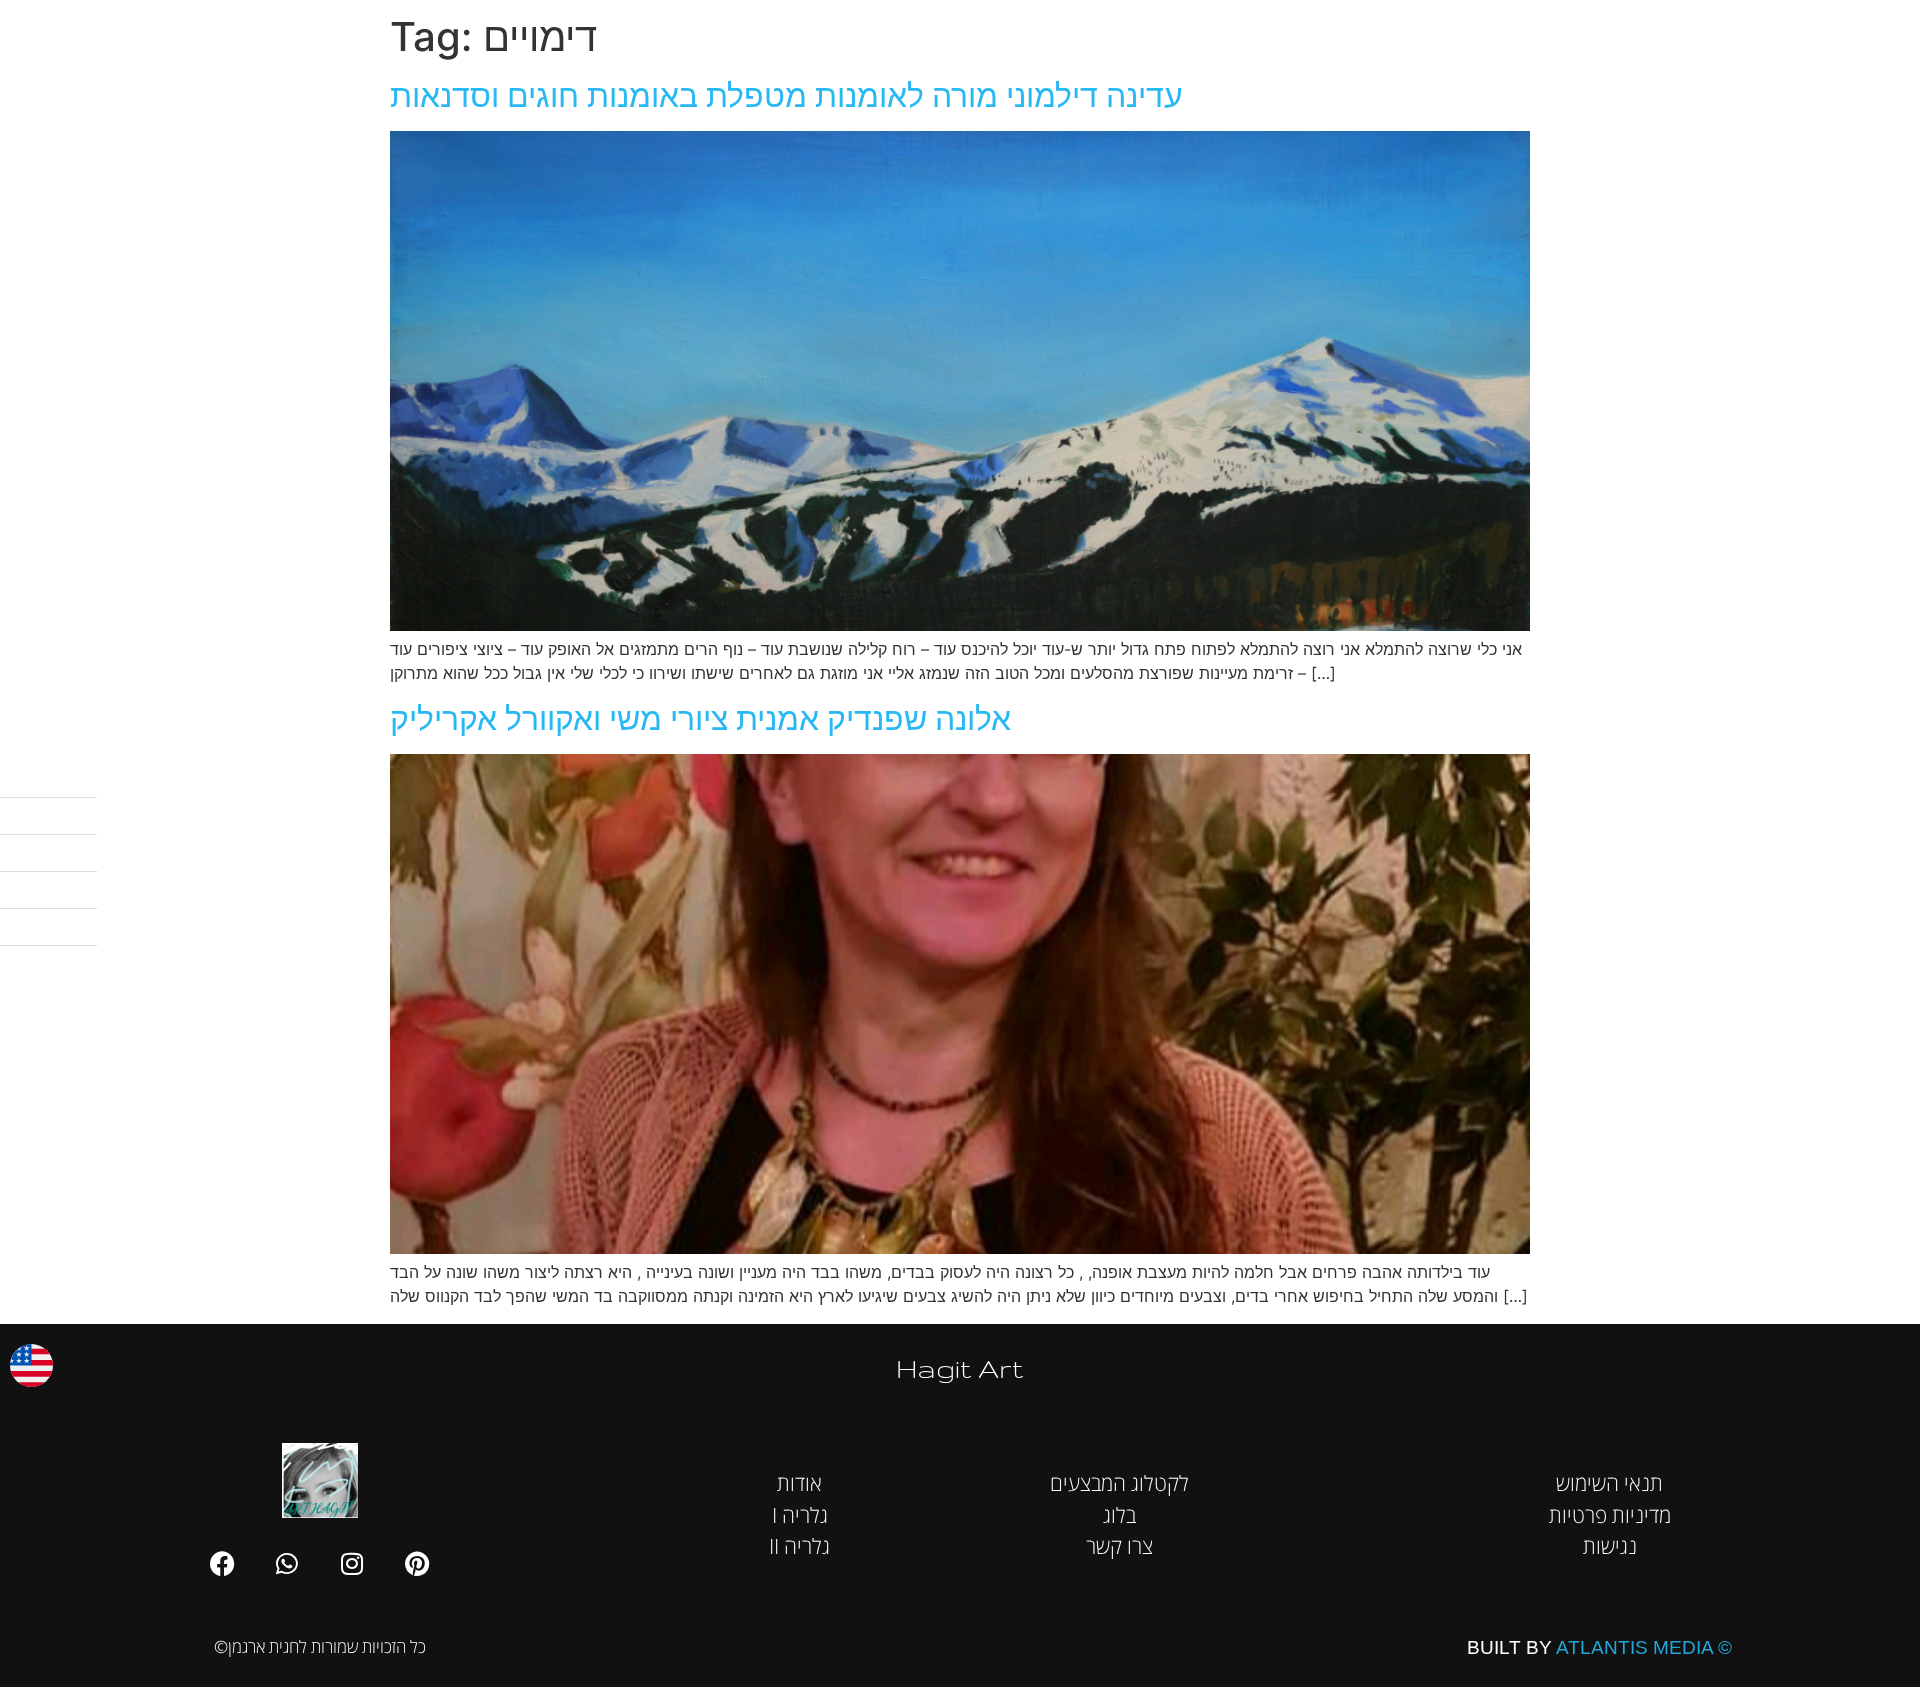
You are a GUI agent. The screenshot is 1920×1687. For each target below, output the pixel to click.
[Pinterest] (417, 1563)
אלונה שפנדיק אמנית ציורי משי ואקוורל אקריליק (700, 718)
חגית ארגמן (1871, 29)
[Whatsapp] (287, 1563)
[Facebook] (222, 1563)
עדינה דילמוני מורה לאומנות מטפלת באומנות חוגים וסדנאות (786, 95)
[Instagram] (352, 1563)
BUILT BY (1599, 1647)
